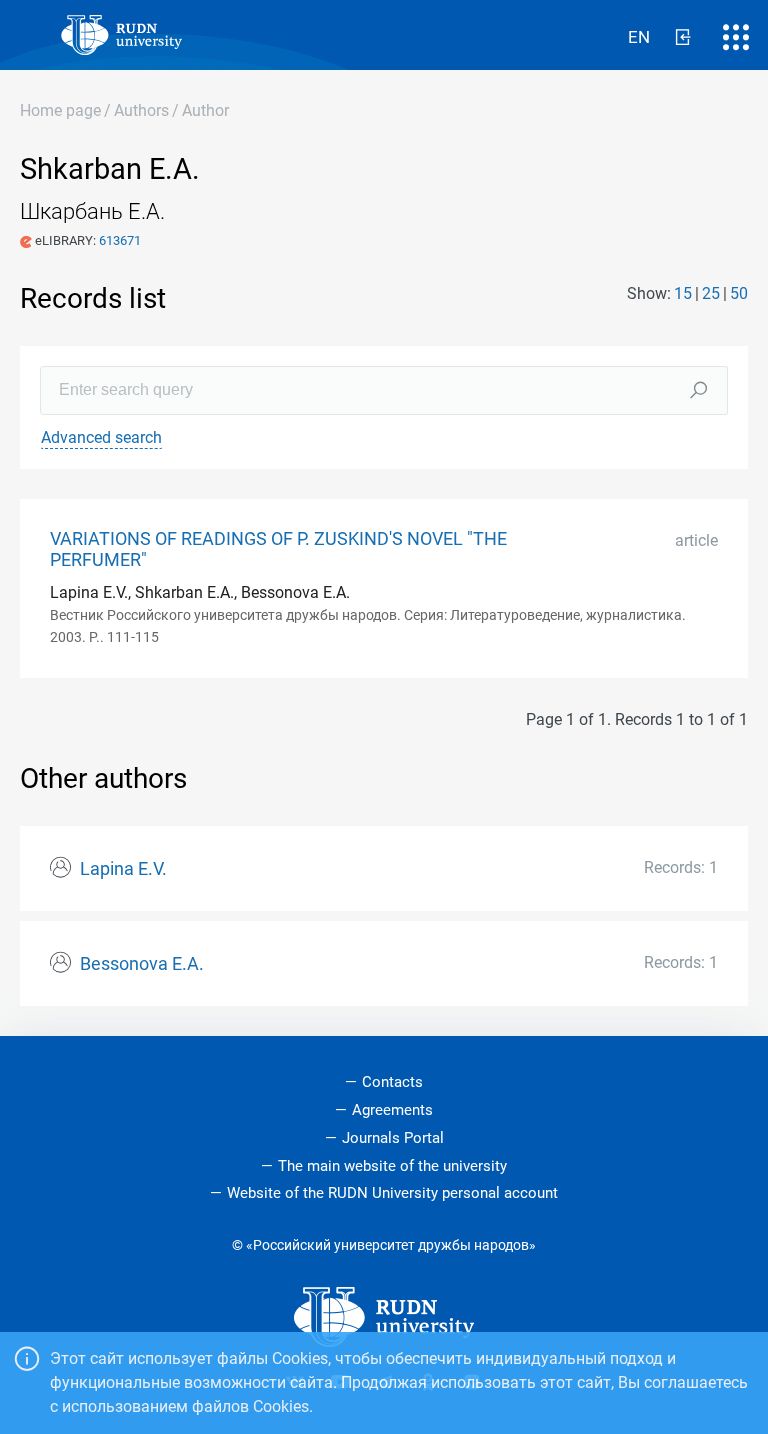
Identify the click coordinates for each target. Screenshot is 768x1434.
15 (683, 293)
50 (739, 293)
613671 (120, 240)
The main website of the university (392, 1166)
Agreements (392, 1110)
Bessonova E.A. (142, 964)
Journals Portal (393, 1138)
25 (711, 293)
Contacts (392, 1082)
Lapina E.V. (123, 869)
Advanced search (101, 437)
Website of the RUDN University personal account (392, 1193)
